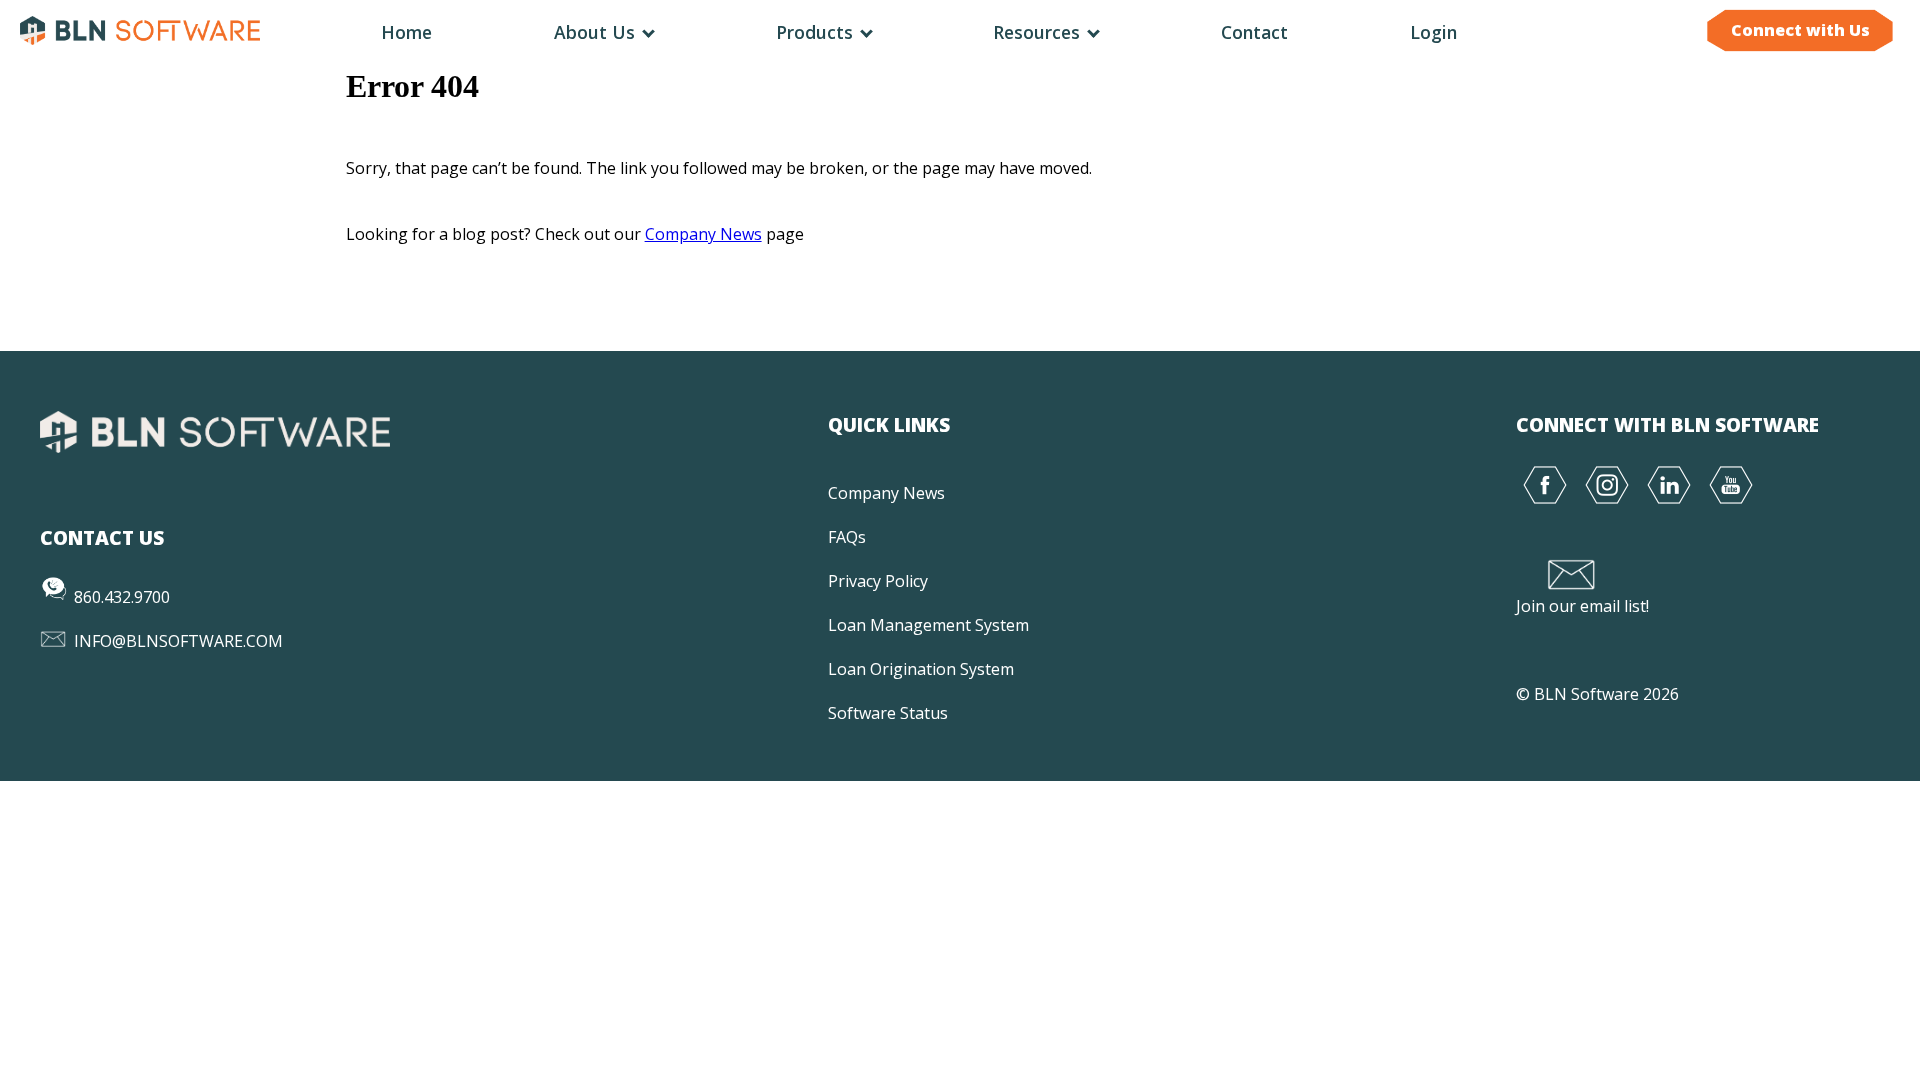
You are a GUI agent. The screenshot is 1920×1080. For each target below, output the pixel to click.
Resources (1039, 32)
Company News (703, 234)
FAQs (847, 537)
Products (817, 32)
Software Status (888, 713)
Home (406, 32)
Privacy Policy (878, 581)
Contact (1254, 32)
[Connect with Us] (1800, 50)
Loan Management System (928, 625)
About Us (597, 32)
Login (1433, 32)
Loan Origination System (921, 669)
